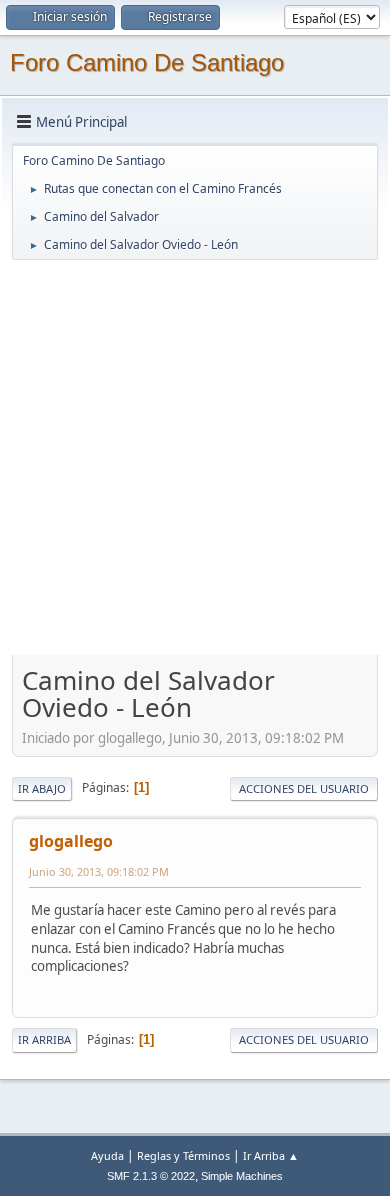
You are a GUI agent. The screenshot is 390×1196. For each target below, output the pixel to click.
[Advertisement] (195, 457)
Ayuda (107, 1155)
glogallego (71, 841)
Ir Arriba (44, 1039)
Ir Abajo (42, 788)
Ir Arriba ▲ (271, 1155)
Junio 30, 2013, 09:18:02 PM (99, 871)
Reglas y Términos (183, 1155)
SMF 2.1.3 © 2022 (151, 1176)
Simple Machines (242, 1176)
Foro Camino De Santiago (147, 62)
